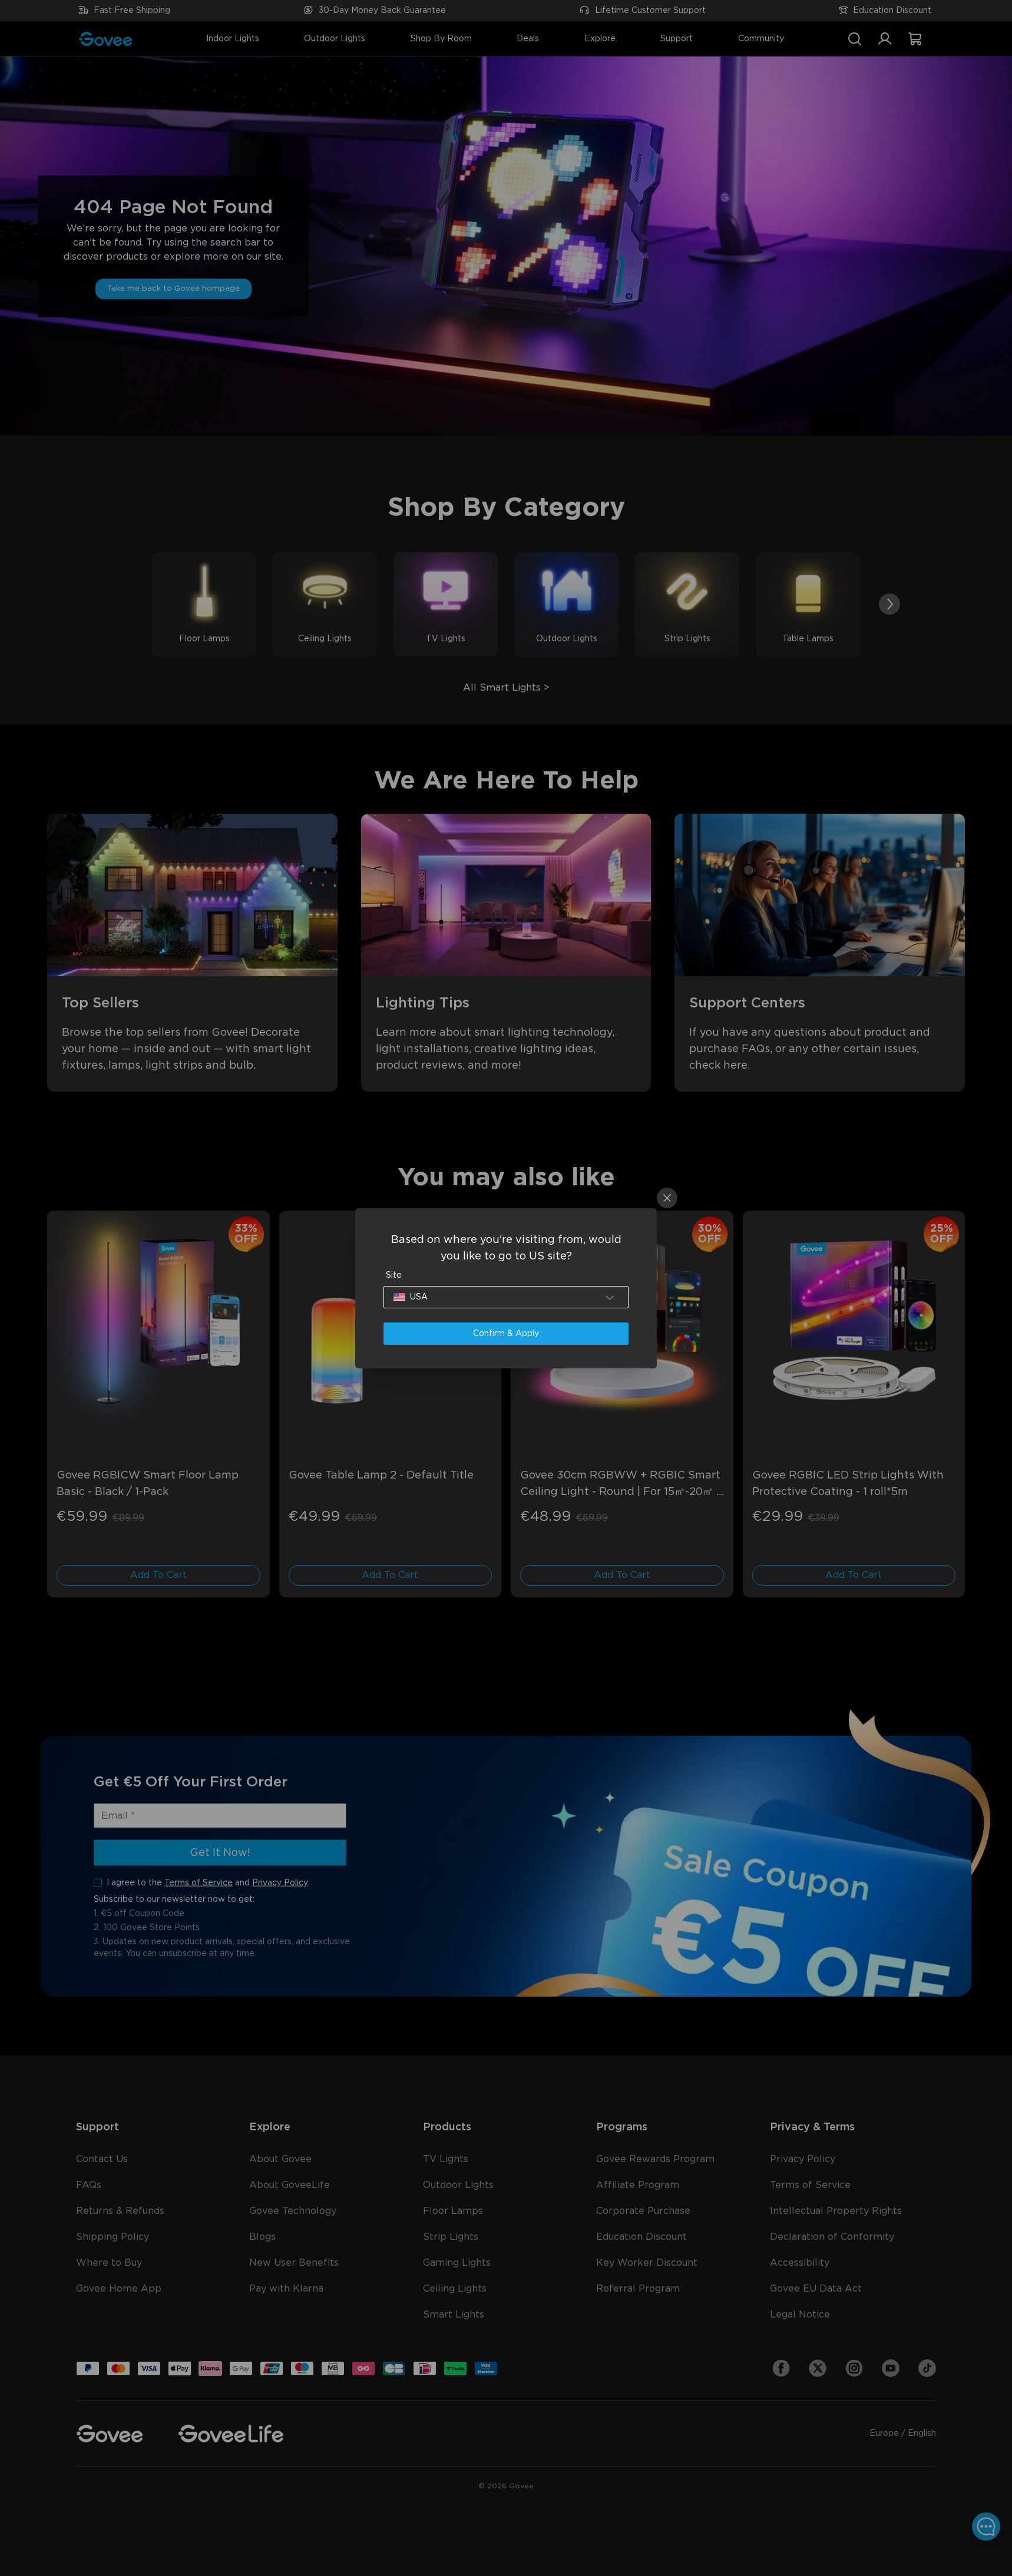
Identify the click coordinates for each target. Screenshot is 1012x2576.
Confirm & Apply (506, 1334)
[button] (506, 1297)
